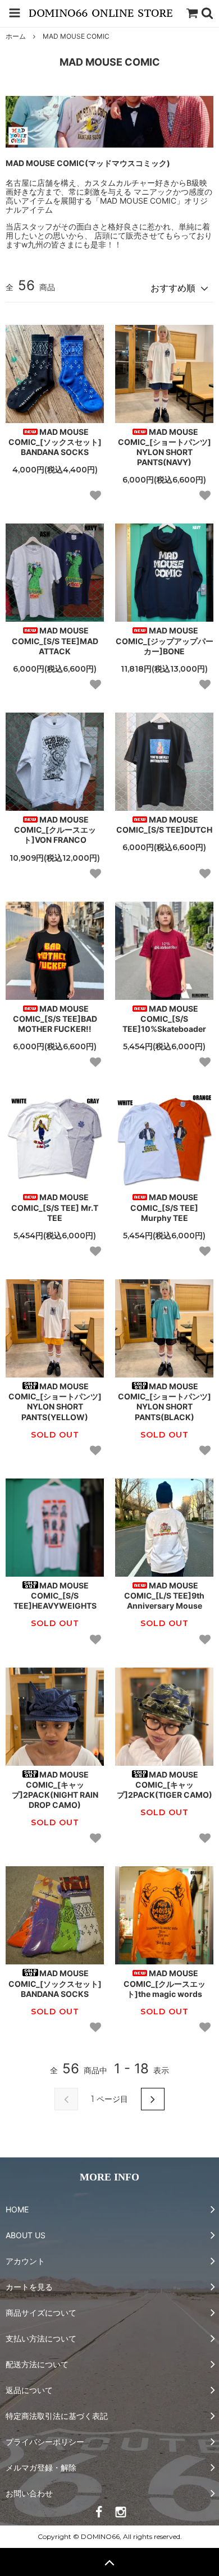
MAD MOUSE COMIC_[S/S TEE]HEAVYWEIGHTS (55, 1595)
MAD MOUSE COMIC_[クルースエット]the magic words (165, 1983)
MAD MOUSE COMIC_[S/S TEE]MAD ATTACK (55, 640)
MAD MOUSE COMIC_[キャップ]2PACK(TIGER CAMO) (165, 1785)
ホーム (16, 36)
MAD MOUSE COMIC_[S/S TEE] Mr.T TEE (55, 1207)
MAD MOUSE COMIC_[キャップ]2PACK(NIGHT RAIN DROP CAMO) (55, 1790)
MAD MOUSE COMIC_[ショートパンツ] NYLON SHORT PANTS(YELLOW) (55, 1402)
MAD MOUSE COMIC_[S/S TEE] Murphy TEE (164, 1207)
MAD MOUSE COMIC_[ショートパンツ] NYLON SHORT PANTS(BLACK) (165, 1402)
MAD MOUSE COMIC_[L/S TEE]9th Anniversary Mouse (164, 1595)
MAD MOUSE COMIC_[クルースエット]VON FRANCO (55, 830)
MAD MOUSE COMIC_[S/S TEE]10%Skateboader (164, 1019)
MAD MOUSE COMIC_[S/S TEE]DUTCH (164, 825)
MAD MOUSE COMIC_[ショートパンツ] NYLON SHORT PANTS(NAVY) (165, 447)
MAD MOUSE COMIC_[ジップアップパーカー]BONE (165, 640)
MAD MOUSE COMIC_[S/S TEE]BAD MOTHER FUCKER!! (55, 1019)
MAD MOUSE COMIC (76, 36)
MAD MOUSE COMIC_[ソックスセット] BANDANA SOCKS (55, 442)
